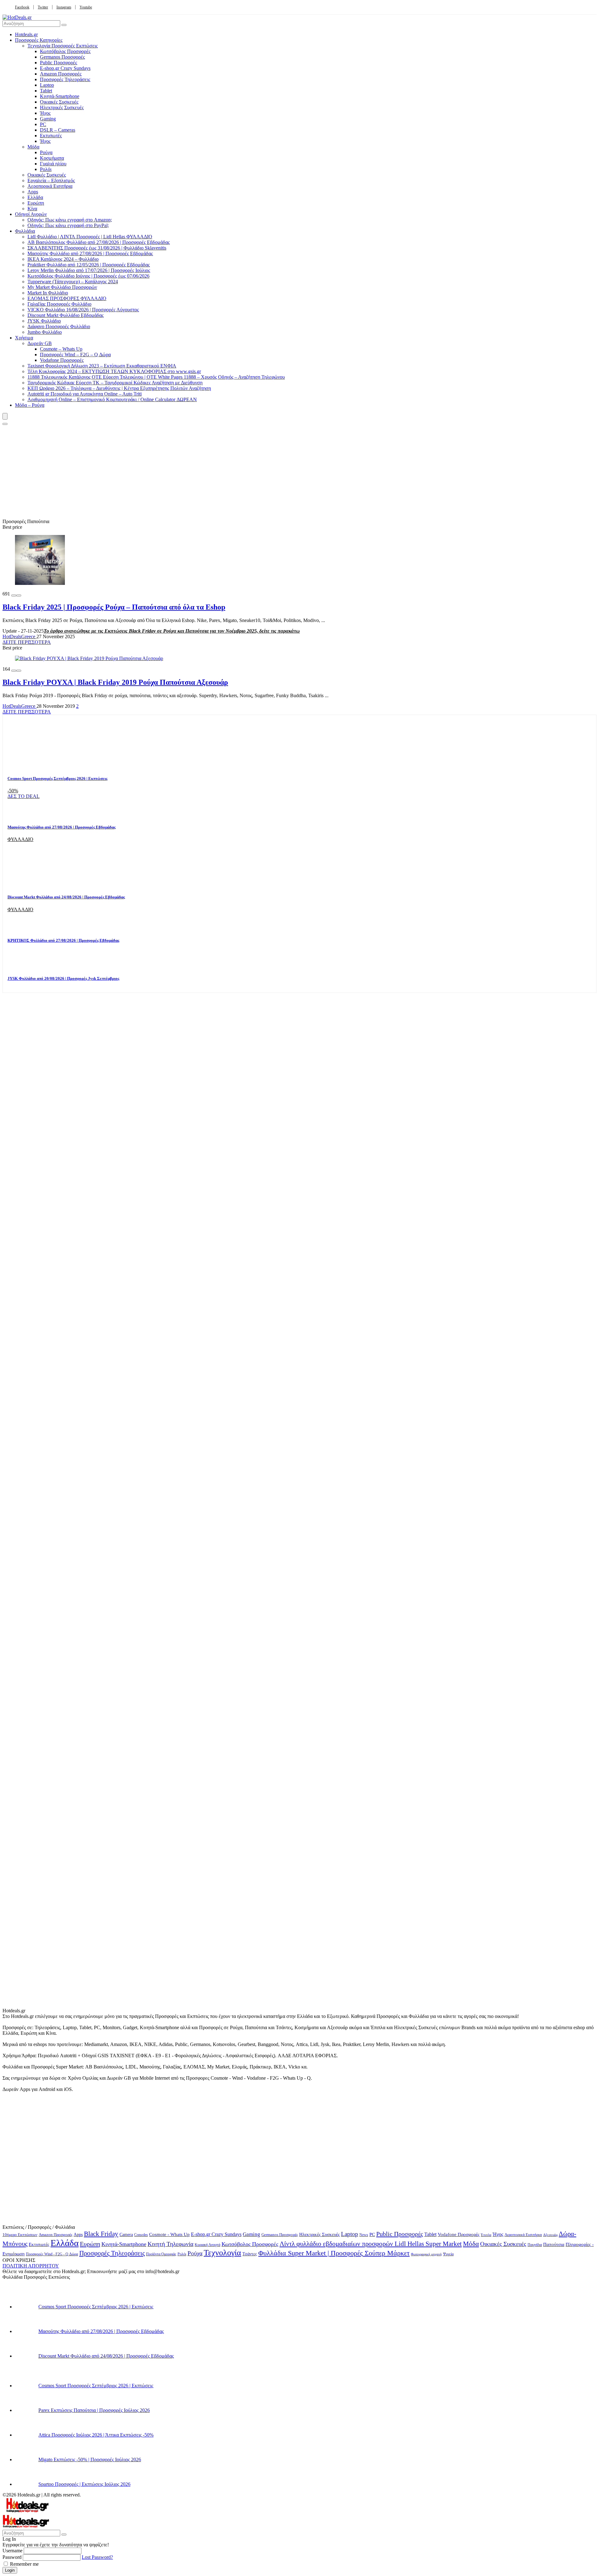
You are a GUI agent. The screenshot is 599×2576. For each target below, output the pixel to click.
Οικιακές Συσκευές (59, 102)
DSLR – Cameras (58, 130)
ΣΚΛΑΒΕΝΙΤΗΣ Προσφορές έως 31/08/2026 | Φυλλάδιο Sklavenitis (97, 248)
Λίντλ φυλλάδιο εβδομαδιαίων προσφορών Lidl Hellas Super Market (371, 2244)
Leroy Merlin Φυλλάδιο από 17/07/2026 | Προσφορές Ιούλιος (89, 270)
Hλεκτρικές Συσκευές (62, 107)
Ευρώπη (36, 203)
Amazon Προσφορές (61, 74)
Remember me (24, 2564)
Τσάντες (250, 2254)
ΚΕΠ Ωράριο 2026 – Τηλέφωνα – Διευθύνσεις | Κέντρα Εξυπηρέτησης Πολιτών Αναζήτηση (119, 388)
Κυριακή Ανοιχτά (207, 2245)
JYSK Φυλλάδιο (44, 321)
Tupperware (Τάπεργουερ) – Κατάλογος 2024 (73, 282)
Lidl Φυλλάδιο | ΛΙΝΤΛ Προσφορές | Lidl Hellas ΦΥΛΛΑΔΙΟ (90, 237)
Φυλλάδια (25, 231)
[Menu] (5, 416)
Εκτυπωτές (51, 136)
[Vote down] (14, 595)
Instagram (64, 7)
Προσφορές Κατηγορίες (39, 40)
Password (12, 2557)
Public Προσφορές (58, 63)
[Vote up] (19, 595)
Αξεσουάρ (550, 2235)
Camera (126, 2235)
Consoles (141, 2235)
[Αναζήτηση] (64, 25)
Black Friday (101, 2234)
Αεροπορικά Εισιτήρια (50, 186)
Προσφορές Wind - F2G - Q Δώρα (52, 2254)
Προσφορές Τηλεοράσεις (65, 79)
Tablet (46, 91)
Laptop (47, 85)
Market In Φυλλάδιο (48, 293)
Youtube (86, 7)
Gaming (48, 119)
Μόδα (33, 147)
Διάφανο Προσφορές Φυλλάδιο (59, 326)
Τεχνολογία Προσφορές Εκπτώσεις (63, 46)
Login (10, 2570)
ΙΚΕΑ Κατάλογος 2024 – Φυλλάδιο (63, 259)
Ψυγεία (448, 2254)
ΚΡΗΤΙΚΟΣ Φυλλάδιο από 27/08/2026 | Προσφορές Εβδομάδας (63, 940)
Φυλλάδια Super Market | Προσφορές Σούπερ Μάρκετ (334, 2253)
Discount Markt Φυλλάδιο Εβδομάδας (66, 315)
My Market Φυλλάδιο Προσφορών (62, 287)
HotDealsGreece (19, 637)
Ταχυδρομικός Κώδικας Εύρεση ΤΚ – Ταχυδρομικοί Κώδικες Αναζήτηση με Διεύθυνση (115, 383)
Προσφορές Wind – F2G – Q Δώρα (75, 355)
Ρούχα (46, 152)
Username (12, 2551)
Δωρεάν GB (40, 343)
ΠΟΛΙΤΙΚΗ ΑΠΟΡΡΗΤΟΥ (31, 2266)
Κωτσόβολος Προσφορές (65, 51)
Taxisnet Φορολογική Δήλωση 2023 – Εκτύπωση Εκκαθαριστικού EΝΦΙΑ (102, 366)
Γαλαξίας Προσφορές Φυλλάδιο (59, 304)
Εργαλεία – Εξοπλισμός (51, 180)
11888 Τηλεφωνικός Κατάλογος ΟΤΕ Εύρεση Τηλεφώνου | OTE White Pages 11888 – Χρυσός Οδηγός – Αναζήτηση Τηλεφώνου (156, 377)
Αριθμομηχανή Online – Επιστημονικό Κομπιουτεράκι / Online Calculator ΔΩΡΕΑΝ (112, 399)
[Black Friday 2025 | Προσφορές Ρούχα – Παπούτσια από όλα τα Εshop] (40, 583)
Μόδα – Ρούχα (30, 405)
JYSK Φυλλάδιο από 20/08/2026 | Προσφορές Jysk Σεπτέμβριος (63, 978)
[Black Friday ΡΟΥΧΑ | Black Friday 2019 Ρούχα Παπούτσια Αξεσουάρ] (89, 658)
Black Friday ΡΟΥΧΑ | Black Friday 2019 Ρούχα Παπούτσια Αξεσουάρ (115, 682)
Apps (33, 192)
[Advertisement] (299, 472)
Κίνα (32, 209)
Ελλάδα (35, 197)
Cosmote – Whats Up (61, 349)
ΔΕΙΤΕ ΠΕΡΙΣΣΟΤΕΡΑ (27, 642)
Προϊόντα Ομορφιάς (161, 2254)
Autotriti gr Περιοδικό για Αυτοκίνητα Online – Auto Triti (85, 394)
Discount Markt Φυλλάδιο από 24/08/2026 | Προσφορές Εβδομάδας (66, 897)
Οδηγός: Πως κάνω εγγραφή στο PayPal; (68, 225)
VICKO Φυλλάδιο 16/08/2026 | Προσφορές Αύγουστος (83, 310)
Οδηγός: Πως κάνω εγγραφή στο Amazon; (70, 220)
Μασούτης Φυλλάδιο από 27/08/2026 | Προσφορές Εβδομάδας (90, 253)
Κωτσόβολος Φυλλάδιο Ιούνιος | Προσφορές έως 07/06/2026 (88, 276)
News (364, 2235)
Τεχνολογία (222, 2253)
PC (43, 124)
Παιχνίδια (535, 2245)
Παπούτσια (554, 2244)
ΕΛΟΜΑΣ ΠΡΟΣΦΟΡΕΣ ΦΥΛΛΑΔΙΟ (67, 298)
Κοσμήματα (52, 158)
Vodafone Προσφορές (62, 360)
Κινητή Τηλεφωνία (170, 2244)
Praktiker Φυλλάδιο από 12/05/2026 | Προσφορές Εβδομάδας (89, 265)
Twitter (43, 7)
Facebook (22, 7)
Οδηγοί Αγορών (31, 214)
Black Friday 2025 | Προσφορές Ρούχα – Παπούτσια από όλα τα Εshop (114, 607)
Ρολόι (46, 169)
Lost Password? (97, 2557)
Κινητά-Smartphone (60, 96)
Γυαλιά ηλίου (53, 164)
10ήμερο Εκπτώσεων (20, 2235)
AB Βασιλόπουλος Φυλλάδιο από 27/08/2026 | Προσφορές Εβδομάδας (99, 242)
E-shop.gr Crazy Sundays (65, 68)
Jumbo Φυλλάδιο (45, 332)
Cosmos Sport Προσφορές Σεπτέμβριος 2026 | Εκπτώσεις (57, 778)
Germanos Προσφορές (62, 57)
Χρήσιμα (24, 338)
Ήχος (45, 113)
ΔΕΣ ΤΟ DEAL (24, 796)
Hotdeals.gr (26, 34)
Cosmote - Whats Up (169, 2234)
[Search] (5, 424)
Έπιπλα (486, 2235)
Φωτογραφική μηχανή (426, 2254)
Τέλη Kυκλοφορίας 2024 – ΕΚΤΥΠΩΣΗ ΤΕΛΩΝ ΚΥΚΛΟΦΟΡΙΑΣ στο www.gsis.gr (114, 371)
